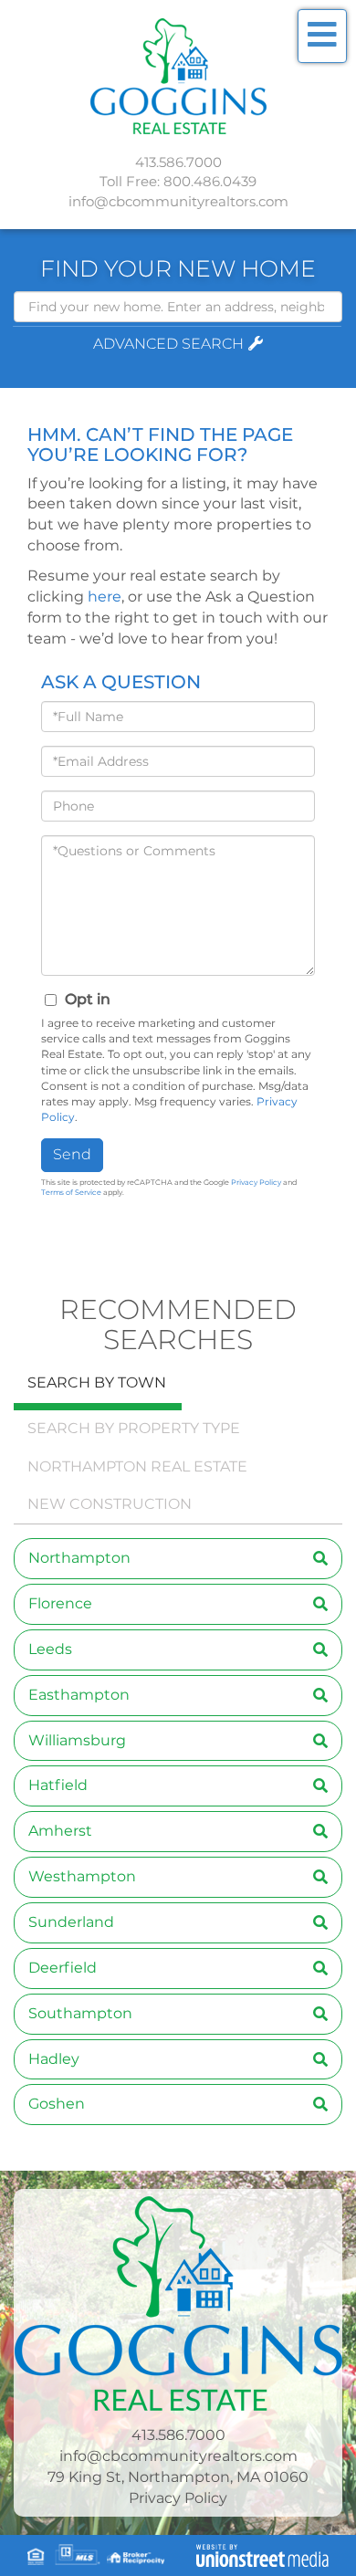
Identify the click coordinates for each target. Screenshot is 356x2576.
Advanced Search (168, 344)
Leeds (50, 1649)
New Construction (110, 1504)
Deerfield (63, 1968)
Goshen (57, 2104)
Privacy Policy (256, 1182)
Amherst (60, 1831)
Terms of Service (71, 1192)
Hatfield (58, 1785)
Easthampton (79, 1695)
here (105, 597)
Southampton (80, 2013)
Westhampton (82, 1876)
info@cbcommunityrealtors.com (178, 201)
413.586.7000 (178, 162)
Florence (60, 1603)
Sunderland (71, 1922)
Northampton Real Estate (137, 1466)
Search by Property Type (134, 1428)
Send (72, 1154)
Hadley (54, 2059)
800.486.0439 (210, 181)
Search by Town (97, 1382)
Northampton (79, 1558)
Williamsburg (77, 1740)
